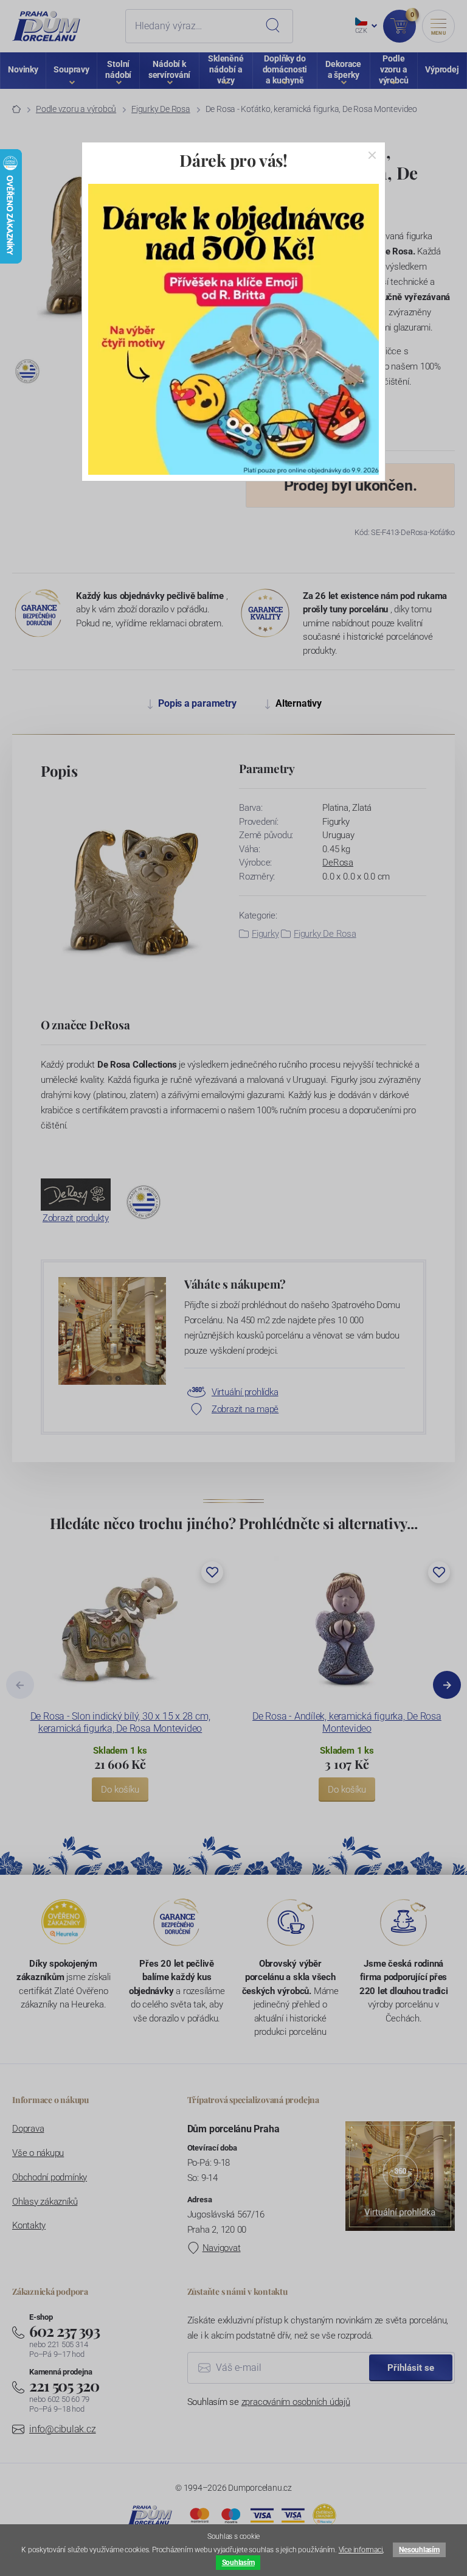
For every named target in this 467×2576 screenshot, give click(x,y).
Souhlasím (238, 2563)
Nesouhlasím (419, 2550)
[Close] (372, 155)
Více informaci (361, 2550)
